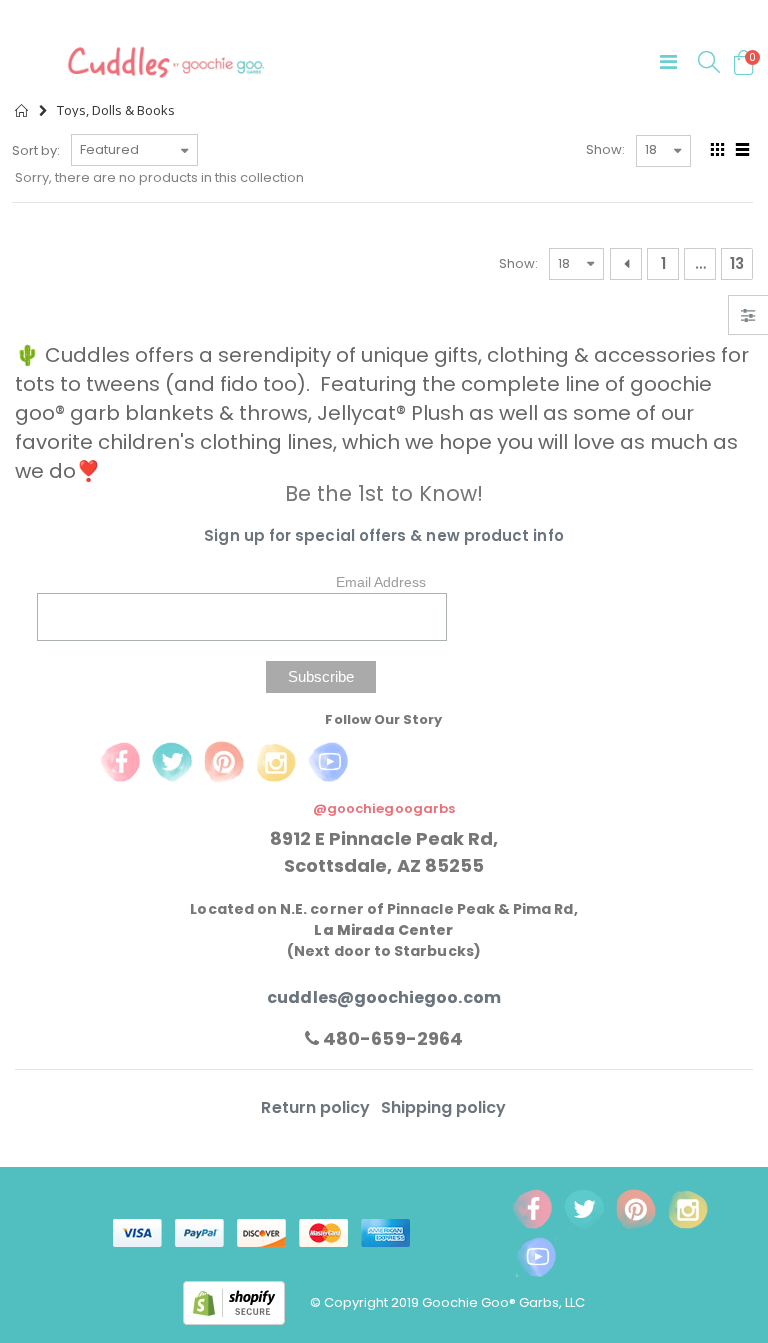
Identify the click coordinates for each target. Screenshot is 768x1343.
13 (737, 263)
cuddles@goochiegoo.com (383, 997)
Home (22, 110)
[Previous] (626, 264)
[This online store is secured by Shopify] (246, 1301)
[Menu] (668, 62)
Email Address (381, 582)
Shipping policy (444, 1107)
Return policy (317, 1107)
